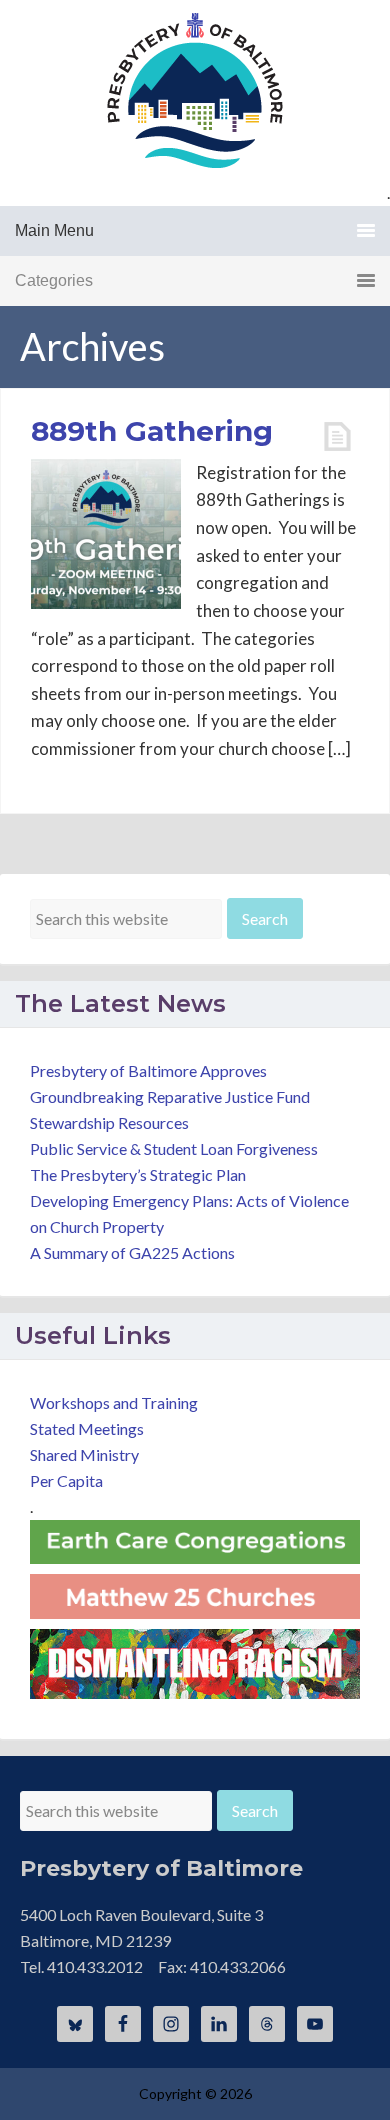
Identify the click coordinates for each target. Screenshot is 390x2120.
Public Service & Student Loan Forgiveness (174, 1148)
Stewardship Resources (109, 1122)
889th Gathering (152, 431)
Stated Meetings (87, 1428)
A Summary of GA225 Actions (132, 1252)
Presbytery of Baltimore (195, 90)
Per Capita (66, 1480)
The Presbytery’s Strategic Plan (138, 1174)
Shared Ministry (84, 1454)
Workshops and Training (114, 1402)
